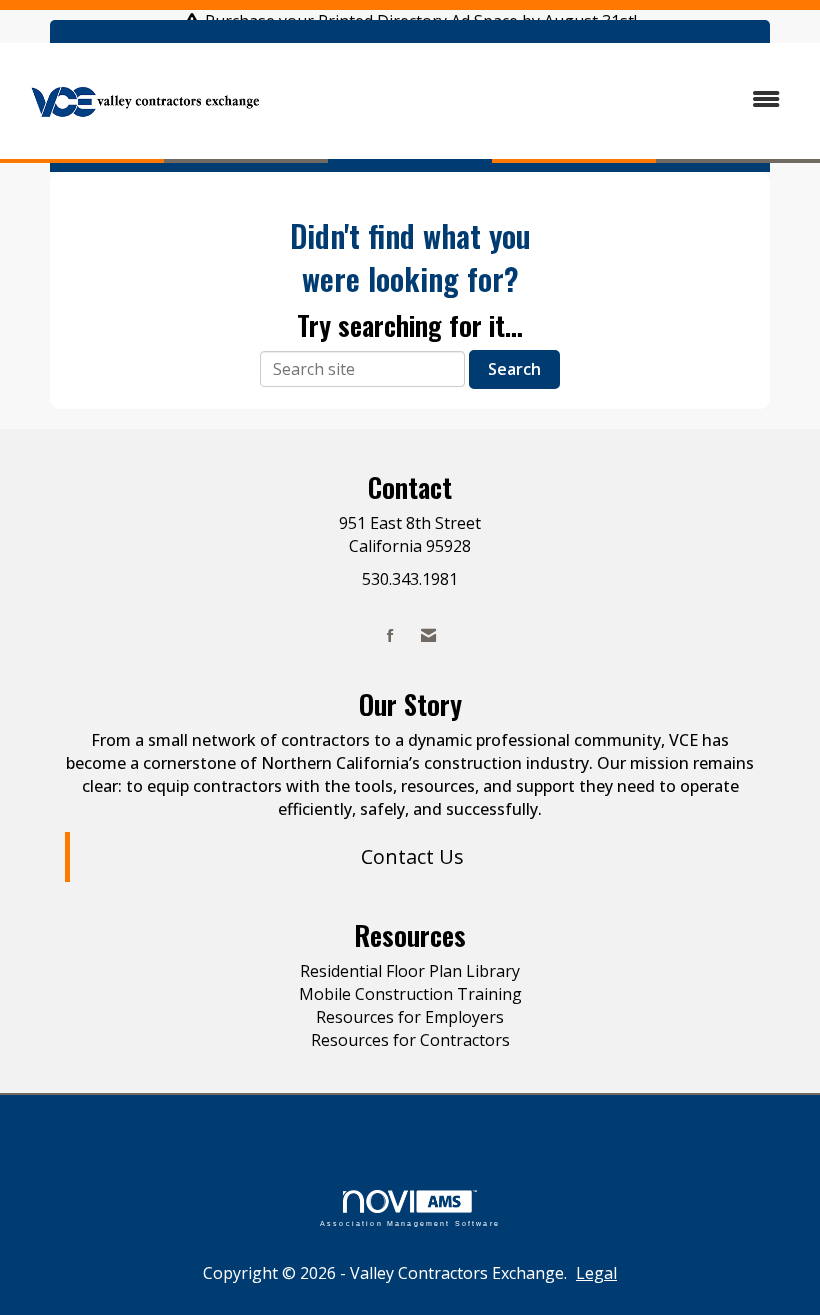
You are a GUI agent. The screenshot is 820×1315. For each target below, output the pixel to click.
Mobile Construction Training (410, 994)
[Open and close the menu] (537, 99)
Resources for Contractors (410, 1040)
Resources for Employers (410, 1017)
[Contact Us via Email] (428, 635)
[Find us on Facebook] (390, 635)
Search (514, 369)
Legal (596, 1273)
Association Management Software (410, 1223)
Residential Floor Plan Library (410, 971)
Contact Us (412, 856)
